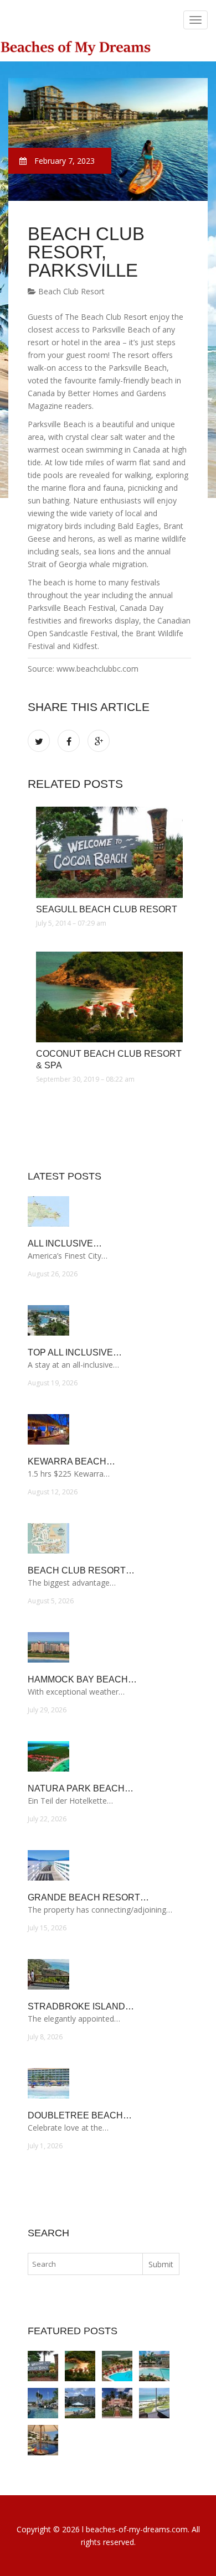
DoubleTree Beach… (80, 2115)
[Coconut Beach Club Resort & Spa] (109, 997)
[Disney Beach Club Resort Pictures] (43, 2403)
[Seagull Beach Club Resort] (109, 852)
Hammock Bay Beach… (82, 1679)
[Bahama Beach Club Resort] (154, 2403)
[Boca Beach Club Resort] (117, 2403)
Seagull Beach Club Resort (107, 909)
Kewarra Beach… (71, 1461)
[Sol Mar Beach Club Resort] (43, 2440)
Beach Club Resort (70, 291)
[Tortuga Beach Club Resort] (154, 2366)
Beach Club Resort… (81, 1570)
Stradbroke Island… (81, 2006)
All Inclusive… (65, 1243)
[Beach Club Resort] (80, 2403)
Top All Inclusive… (75, 1352)
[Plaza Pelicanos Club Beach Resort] (117, 2366)
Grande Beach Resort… (88, 1897)
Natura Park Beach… (81, 1788)
